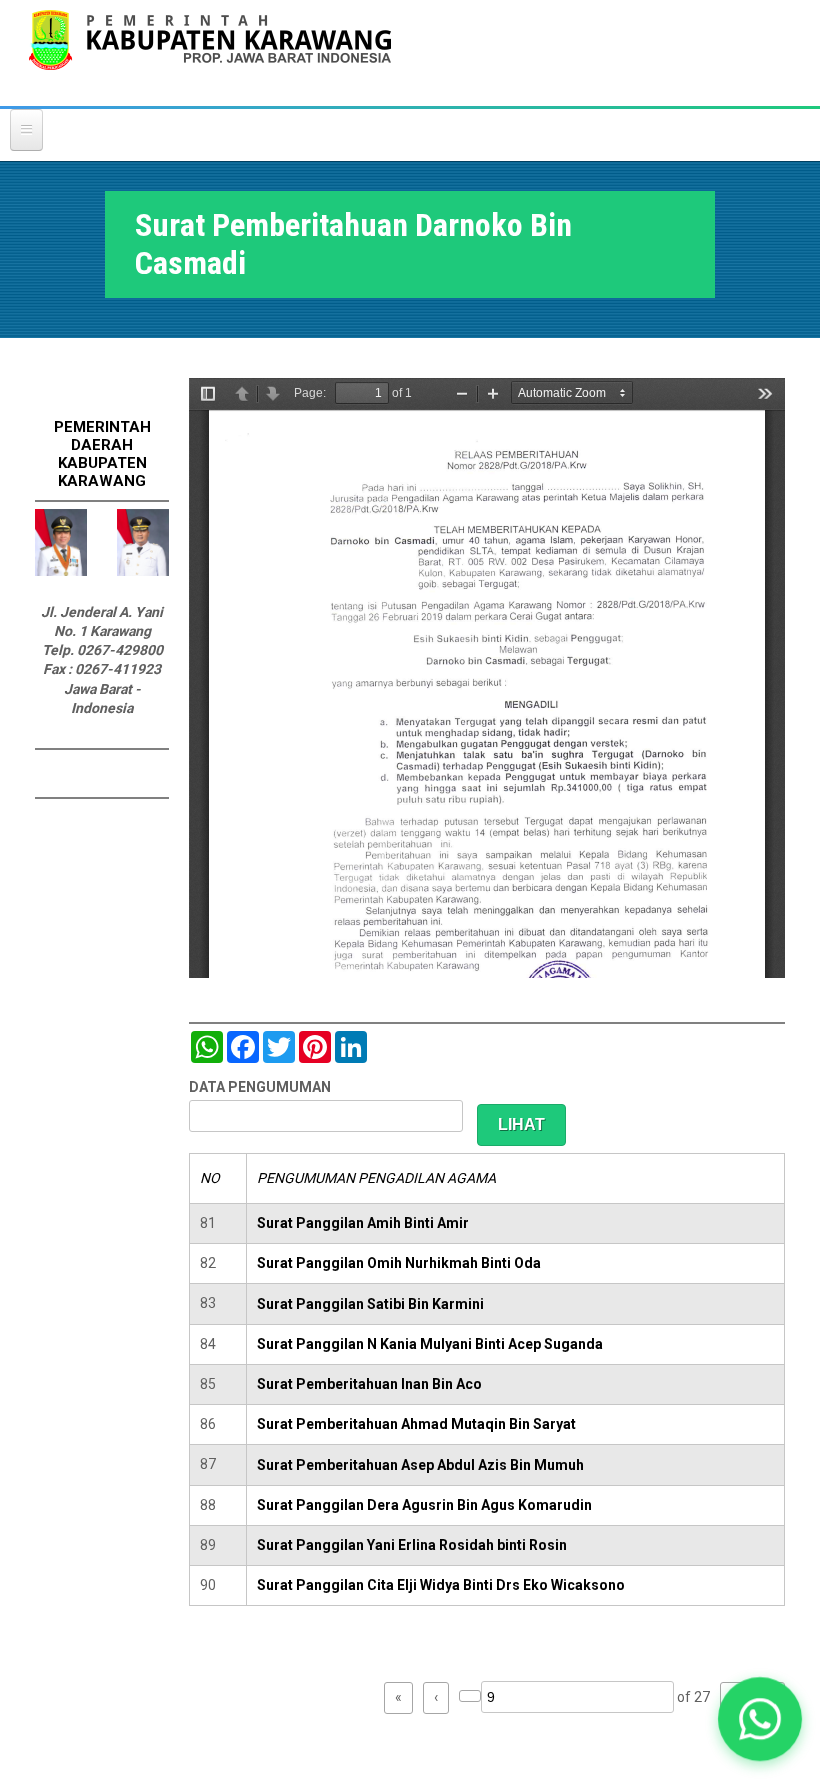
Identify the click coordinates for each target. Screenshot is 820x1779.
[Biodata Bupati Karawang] (61, 571)
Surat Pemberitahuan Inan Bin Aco (369, 1384)
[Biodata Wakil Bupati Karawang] (143, 571)
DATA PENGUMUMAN (260, 1087)
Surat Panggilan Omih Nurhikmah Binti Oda (399, 1263)
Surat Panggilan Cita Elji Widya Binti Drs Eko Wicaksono (441, 1585)
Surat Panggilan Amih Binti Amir (363, 1223)
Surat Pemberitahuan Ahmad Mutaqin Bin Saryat (416, 1424)
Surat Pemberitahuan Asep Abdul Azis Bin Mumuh (420, 1465)
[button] (759, 1718)
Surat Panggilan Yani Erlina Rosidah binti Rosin (412, 1545)
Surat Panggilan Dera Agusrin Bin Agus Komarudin (424, 1505)
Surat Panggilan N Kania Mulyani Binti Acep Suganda (430, 1344)
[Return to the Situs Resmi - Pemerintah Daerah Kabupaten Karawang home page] (210, 52)
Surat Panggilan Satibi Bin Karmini (370, 1304)
